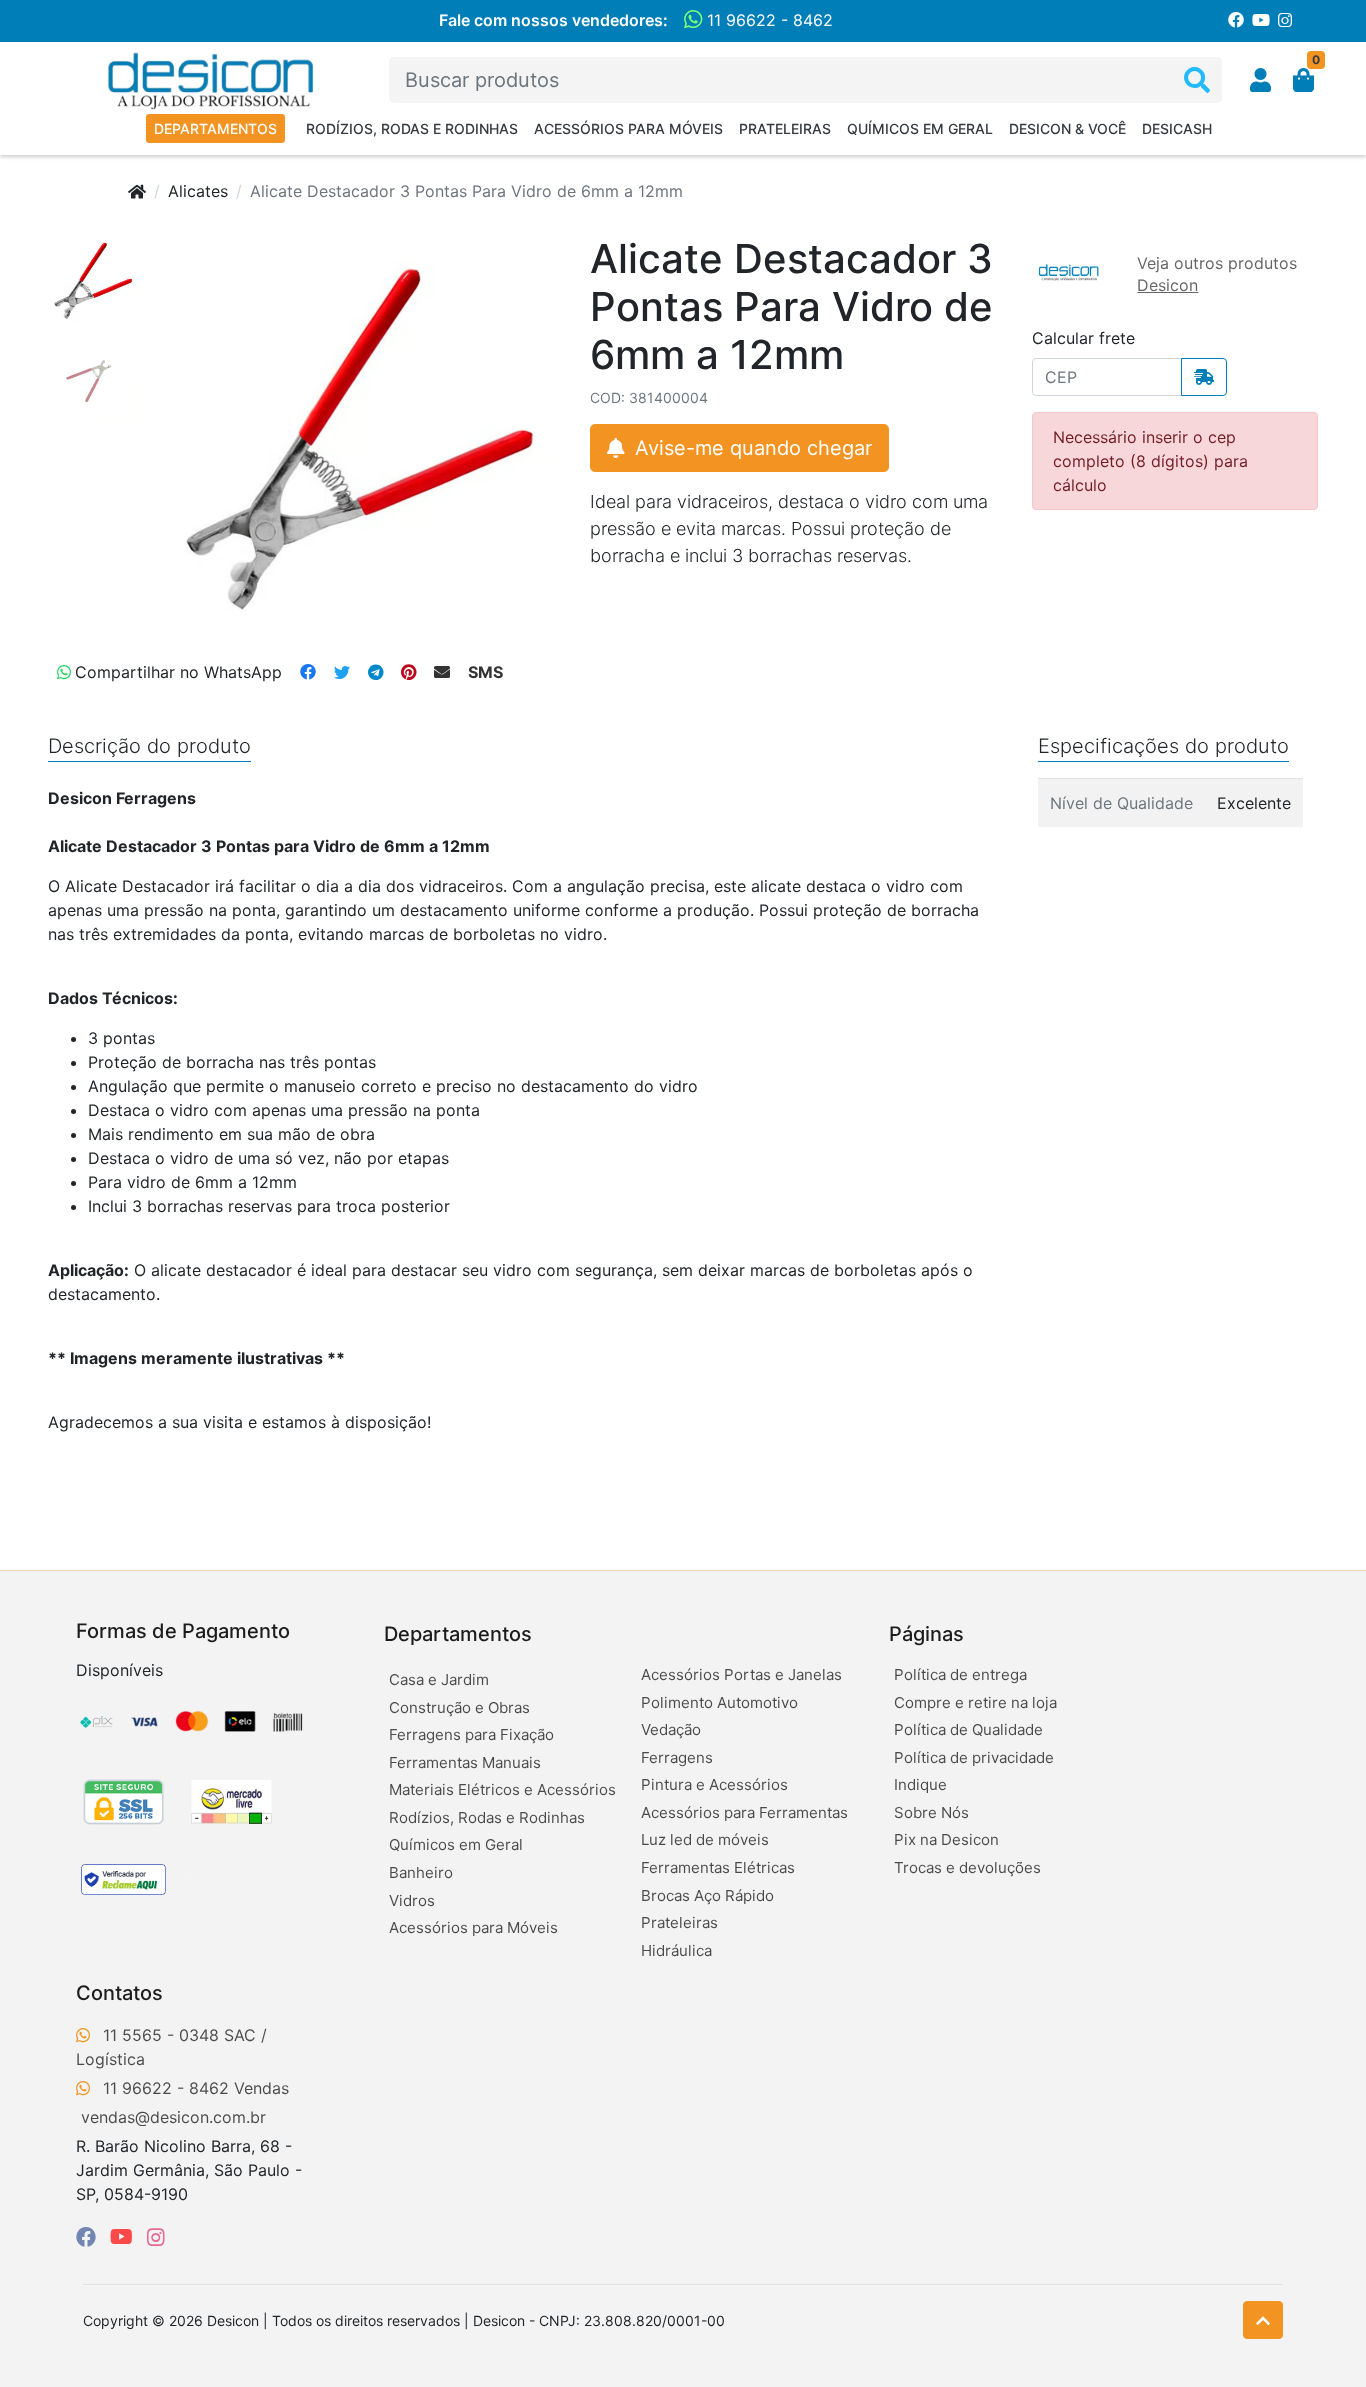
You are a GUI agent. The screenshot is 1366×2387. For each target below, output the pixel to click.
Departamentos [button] (458, 1634)
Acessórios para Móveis (628, 128)
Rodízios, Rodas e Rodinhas (412, 128)
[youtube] (124, 2237)
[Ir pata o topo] (1263, 2320)
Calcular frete (1083, 338)
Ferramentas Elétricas (718, 1867)
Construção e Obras (459, 1707)
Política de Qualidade (968, 1729)
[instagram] (156, 2237)
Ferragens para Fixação (471, 1734)
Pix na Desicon (946, 1839)
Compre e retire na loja (975, 1702)
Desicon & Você (1067, 128)
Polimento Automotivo (719, 1702)
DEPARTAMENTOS (215, 128)
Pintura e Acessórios (714, 1784)
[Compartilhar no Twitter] (342, 672)
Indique (920, 1784)
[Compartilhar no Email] (442, 672)
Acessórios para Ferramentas (744, 1812)
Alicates (198, 191)
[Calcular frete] (1204, 377)
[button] (1260, 80)
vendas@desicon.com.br (173, 2117)
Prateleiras (785, 128)
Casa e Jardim (439, 1679)
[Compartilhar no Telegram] (375, 672)
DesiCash (1177, 128)
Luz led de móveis (705, 1839)
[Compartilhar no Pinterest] (408, 672)
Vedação (671, 1729)
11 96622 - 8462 (767, 20)
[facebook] (89, 2237)
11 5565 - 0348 (161, 2035)
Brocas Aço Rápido (707, 1895)
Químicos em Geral (920, 128)
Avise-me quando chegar (750, 448)
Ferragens (677, 1757)
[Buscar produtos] (1197, 80)
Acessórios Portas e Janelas (741, 1674)
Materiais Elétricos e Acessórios (502, 1789)
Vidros (412, 1900)
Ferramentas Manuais (465, 1762)
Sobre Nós (931, 1812)
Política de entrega (960, 1674)
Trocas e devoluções (967, 1867)
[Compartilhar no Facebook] (308, 672)
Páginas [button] (926, 1634)
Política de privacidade (974, 1757)
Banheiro (421, 1872)
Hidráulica (676, 1950)
